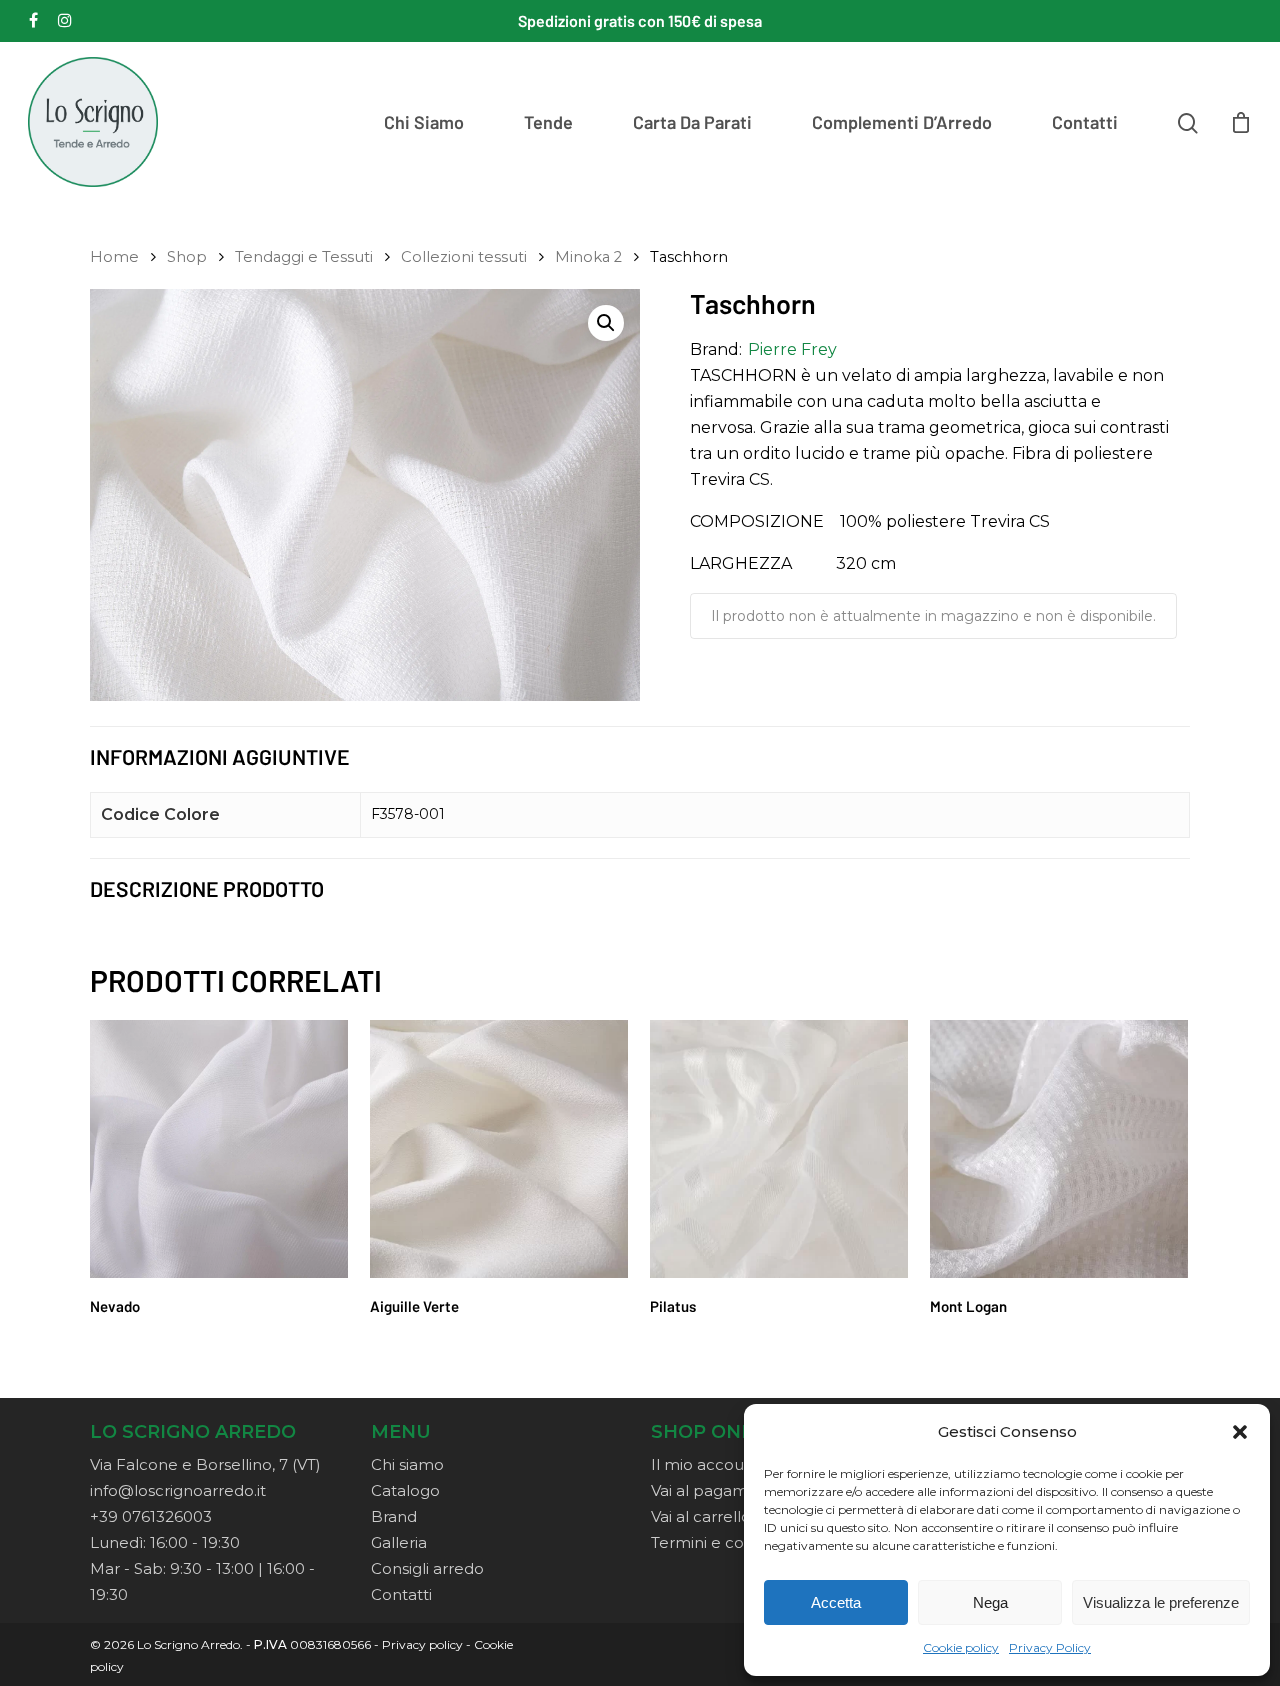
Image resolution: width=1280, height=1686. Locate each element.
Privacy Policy (1050, 1647)
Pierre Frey (792, 349)
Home (114, 257)
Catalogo (405, 1490)
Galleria (399, 1542)
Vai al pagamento (717, 1490)
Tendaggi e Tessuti (304, 257)
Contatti (1085, 122)
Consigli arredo (427, 1568)
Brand (394, 1516)
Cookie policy (961, 1647)
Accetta (836, 1602)
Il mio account (705, 1464)
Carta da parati (692, 122)
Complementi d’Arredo (902, 122)
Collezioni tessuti (464, 257)
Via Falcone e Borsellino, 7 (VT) (205, 1464)
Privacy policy (422, 1644)
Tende (548, 122)
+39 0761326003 (151, 1516)
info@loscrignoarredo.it (178, 1490)
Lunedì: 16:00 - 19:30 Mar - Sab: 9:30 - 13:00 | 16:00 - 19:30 (202, 1568)
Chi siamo (424, 122)
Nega (990, 1602)
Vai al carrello (701, 1516)
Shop (187, 257)
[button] (1240, 1432)
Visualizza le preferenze (1161, 1602)
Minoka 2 (588, 257)
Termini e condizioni (726, 1542)
